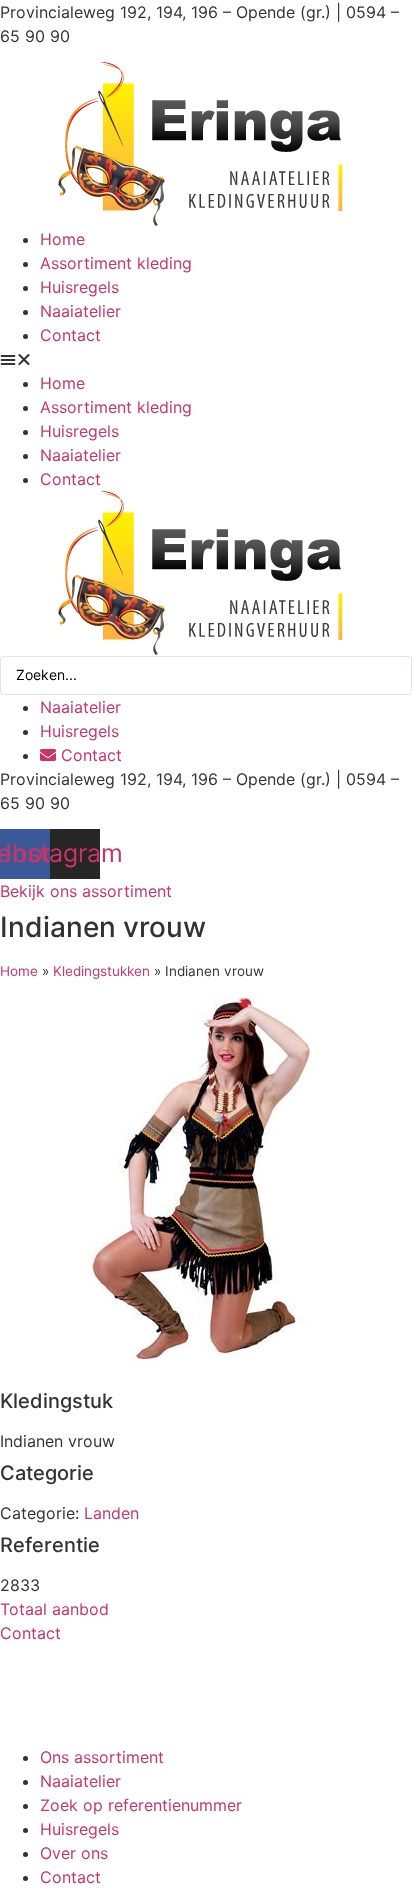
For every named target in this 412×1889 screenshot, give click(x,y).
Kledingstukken (101, 971)
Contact (70, 335)
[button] (206, 359)
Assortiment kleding (116, 263)
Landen (111, 1513)
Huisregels (79, 287)
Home (62, 239)
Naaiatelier (80, 311)
